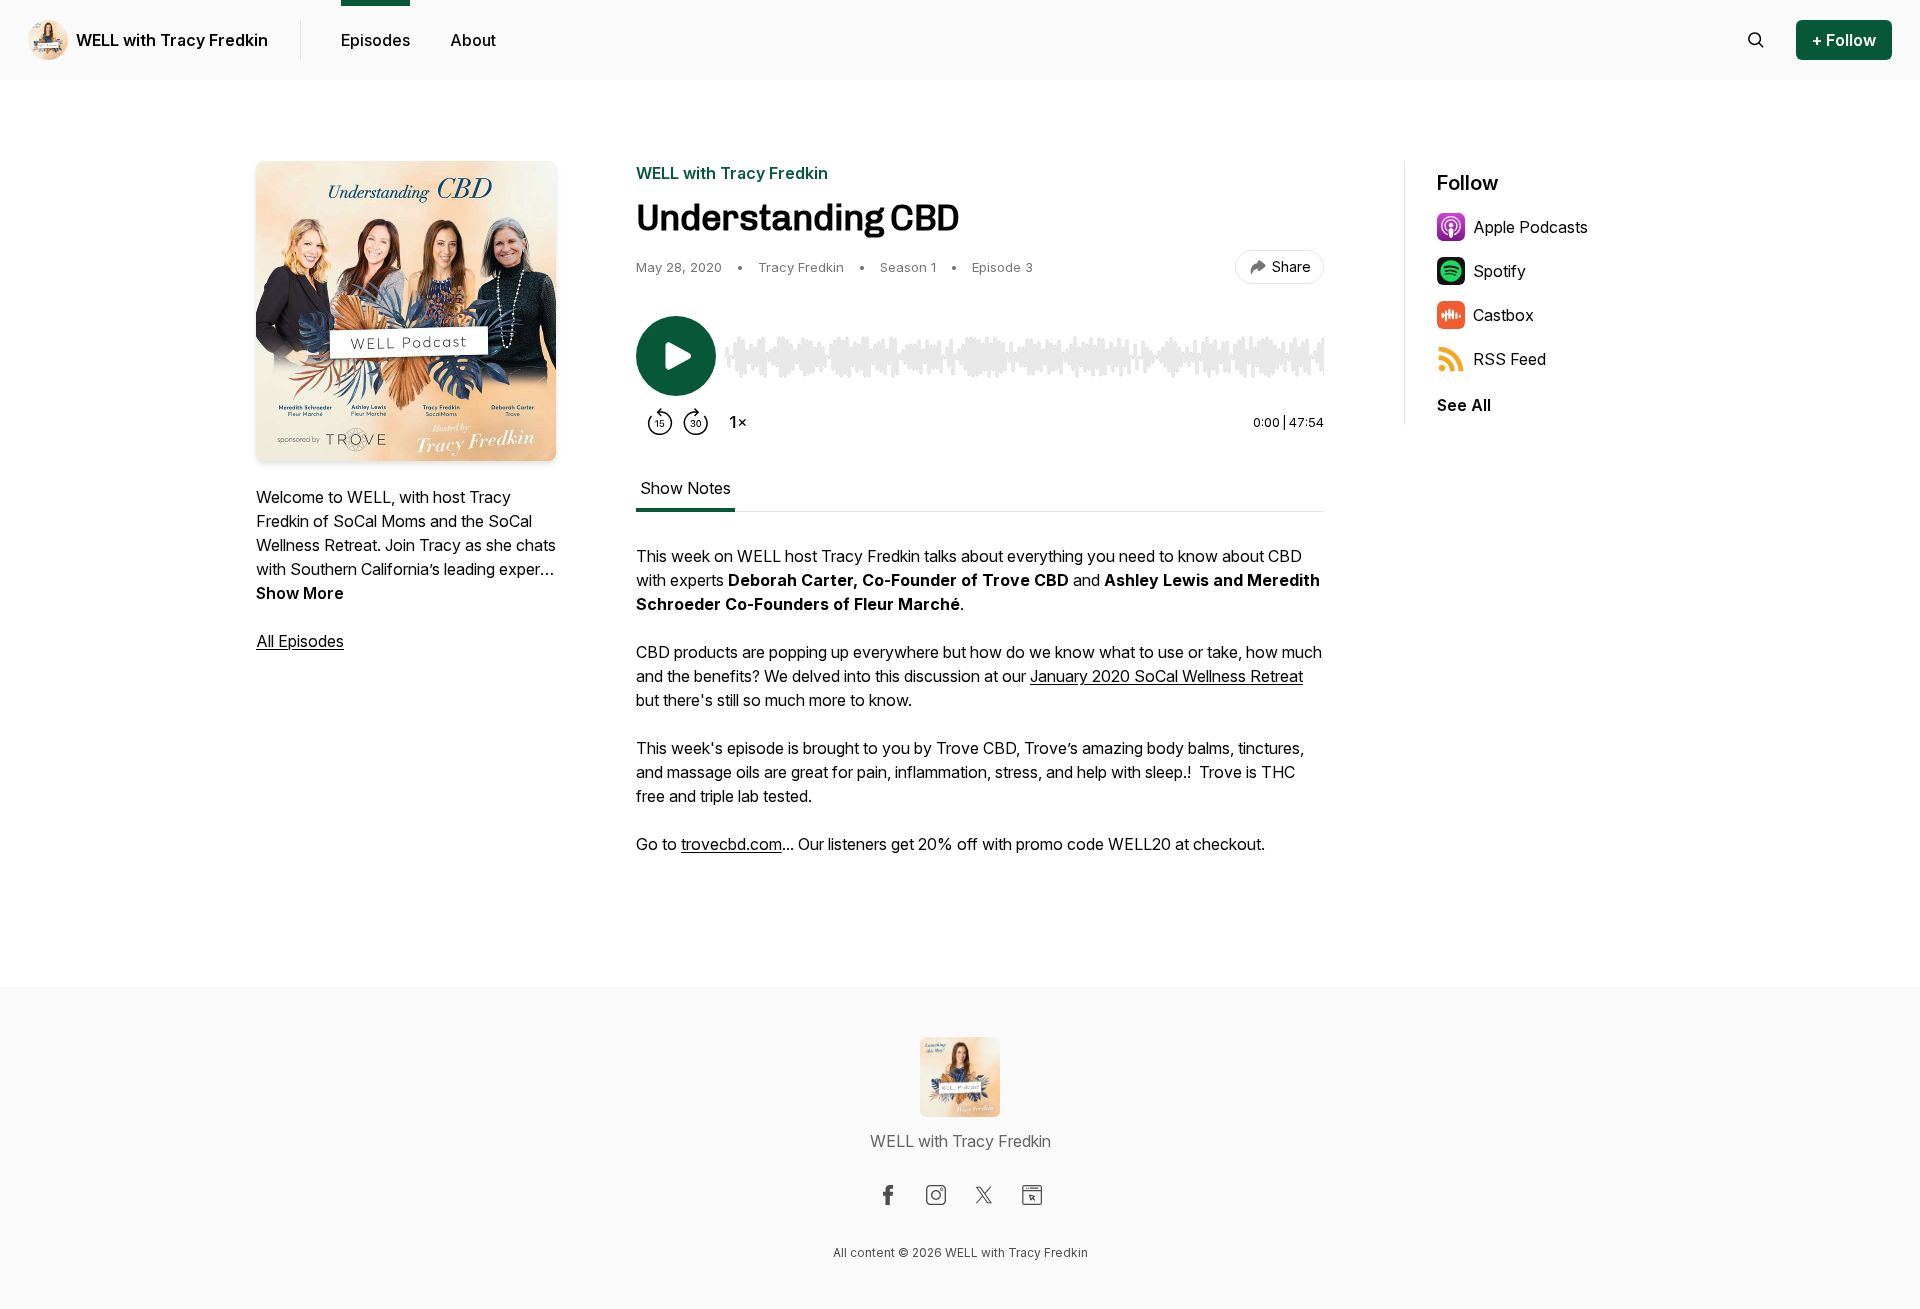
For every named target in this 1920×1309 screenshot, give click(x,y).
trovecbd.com (731, 844)
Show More (300, 593)
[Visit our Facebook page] (888, 1195)
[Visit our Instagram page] (936, 1195)
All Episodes (300, 641)
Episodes (375, 40)
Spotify (1499, 271)
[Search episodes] (1756, 40)
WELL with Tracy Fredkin (172, 40)
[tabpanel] (980, 710)
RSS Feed (1509, 359)
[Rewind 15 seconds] (660, 422)
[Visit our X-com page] (984, 1195)
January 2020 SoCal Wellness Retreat (1166, 676)
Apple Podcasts (1530, 227)
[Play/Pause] (676, 356)
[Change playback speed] (738, 422)
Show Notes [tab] (685, 488)
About (473, 40)
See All (1464, 405)
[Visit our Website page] (1032, 1195)
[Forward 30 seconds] (696, 422)
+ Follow (1844, 40)
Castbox (1503, 315)
